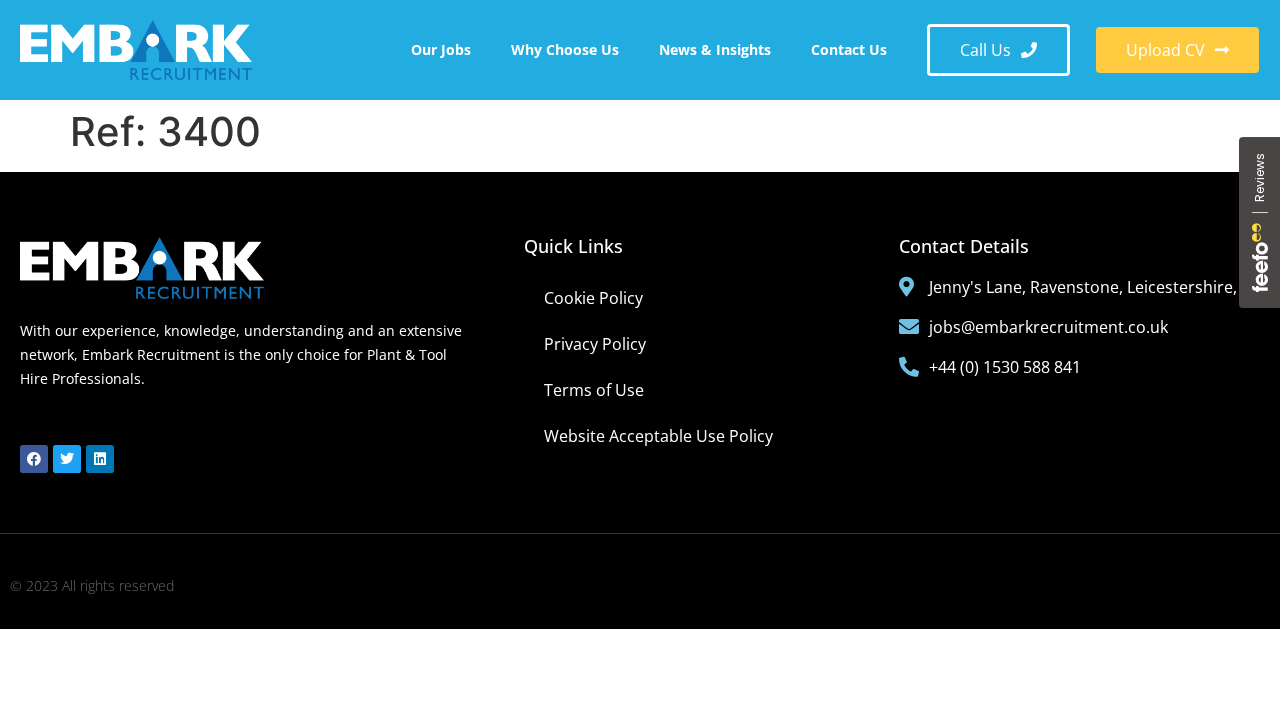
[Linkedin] (100, 459)
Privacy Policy (595, 344)
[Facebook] (34, 459)
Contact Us (849, 49)
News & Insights (715, 49)
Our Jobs (441, 49)
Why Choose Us (565, 49)
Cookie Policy (593, 298)
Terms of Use (594, 390)
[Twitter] (67, 459)
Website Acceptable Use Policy (658, 436)
